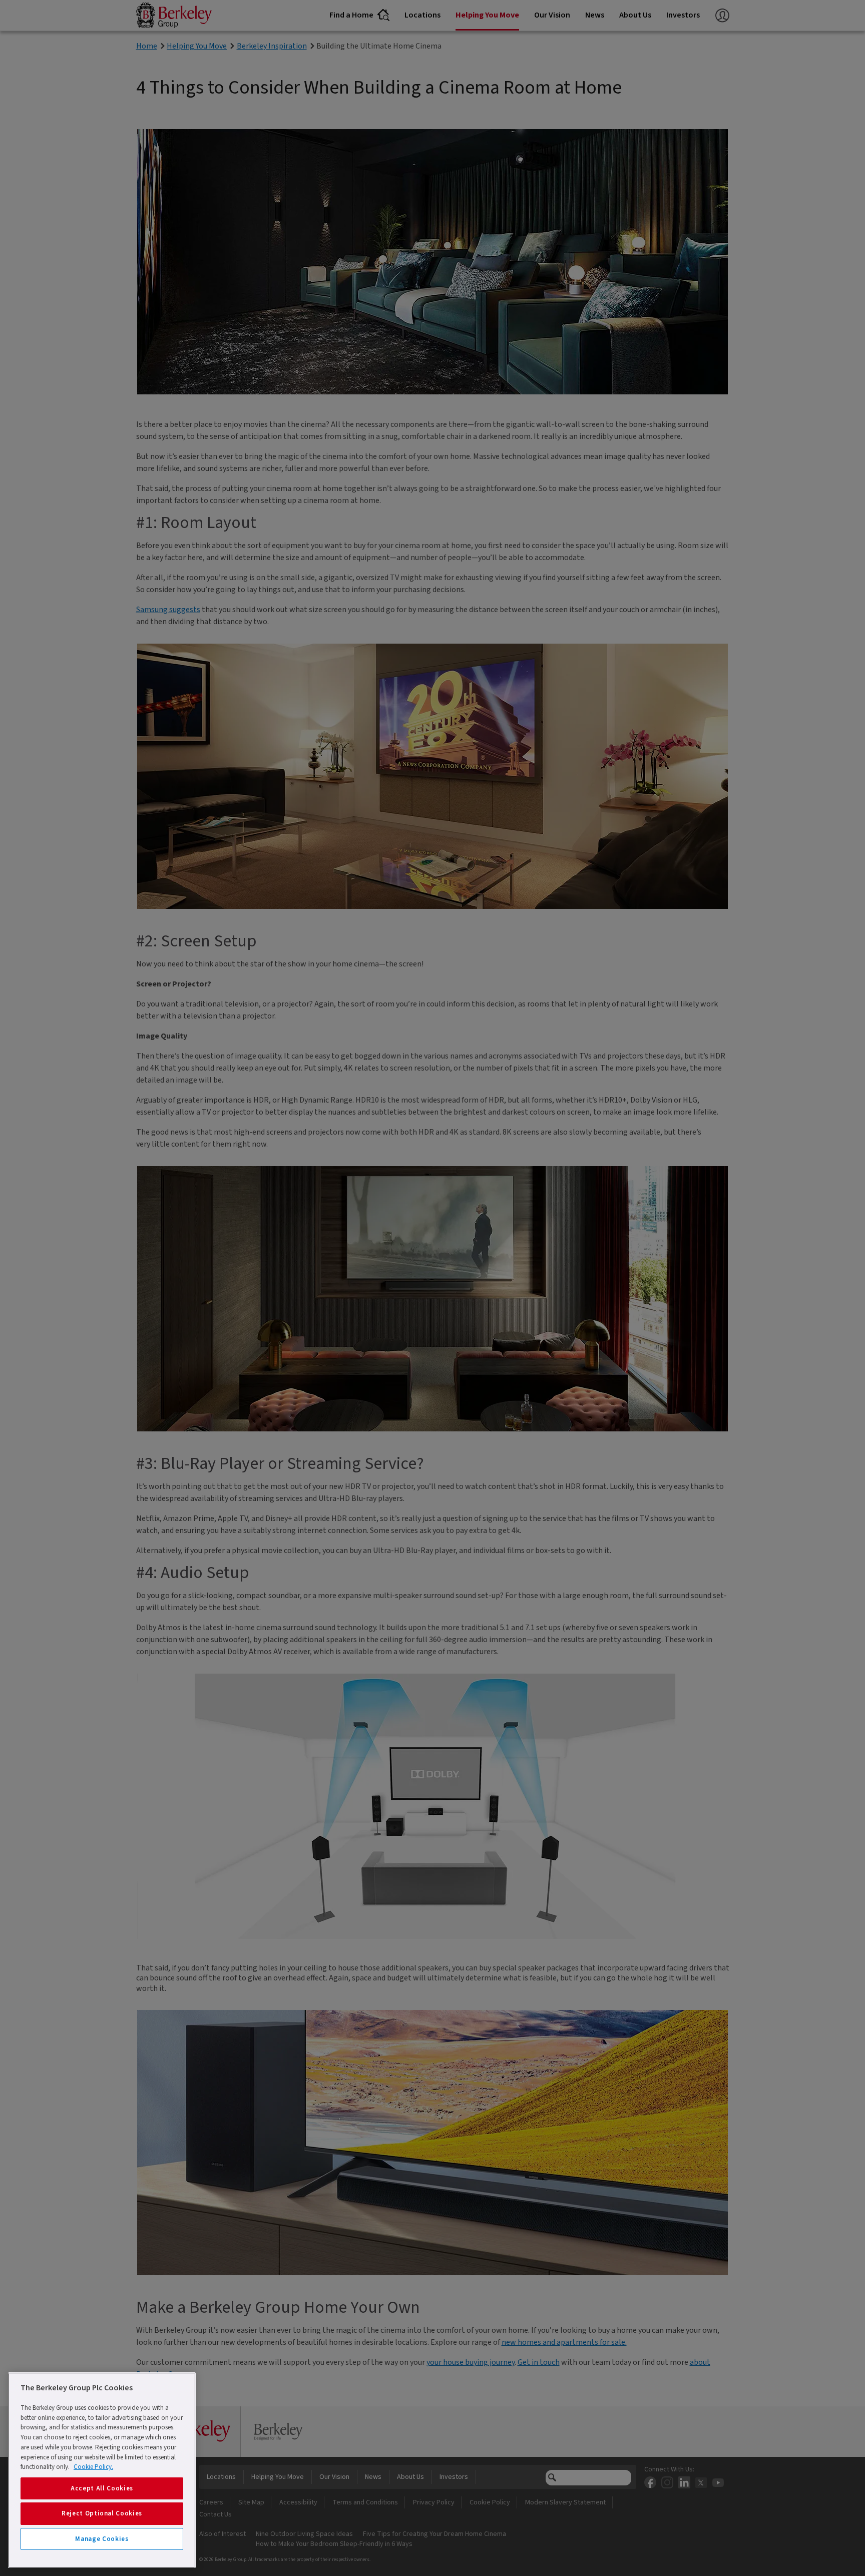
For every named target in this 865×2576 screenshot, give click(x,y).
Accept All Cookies (102, 2488)
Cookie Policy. (93, 2467)
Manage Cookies (102, 2539)
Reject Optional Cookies (102, 2513)
